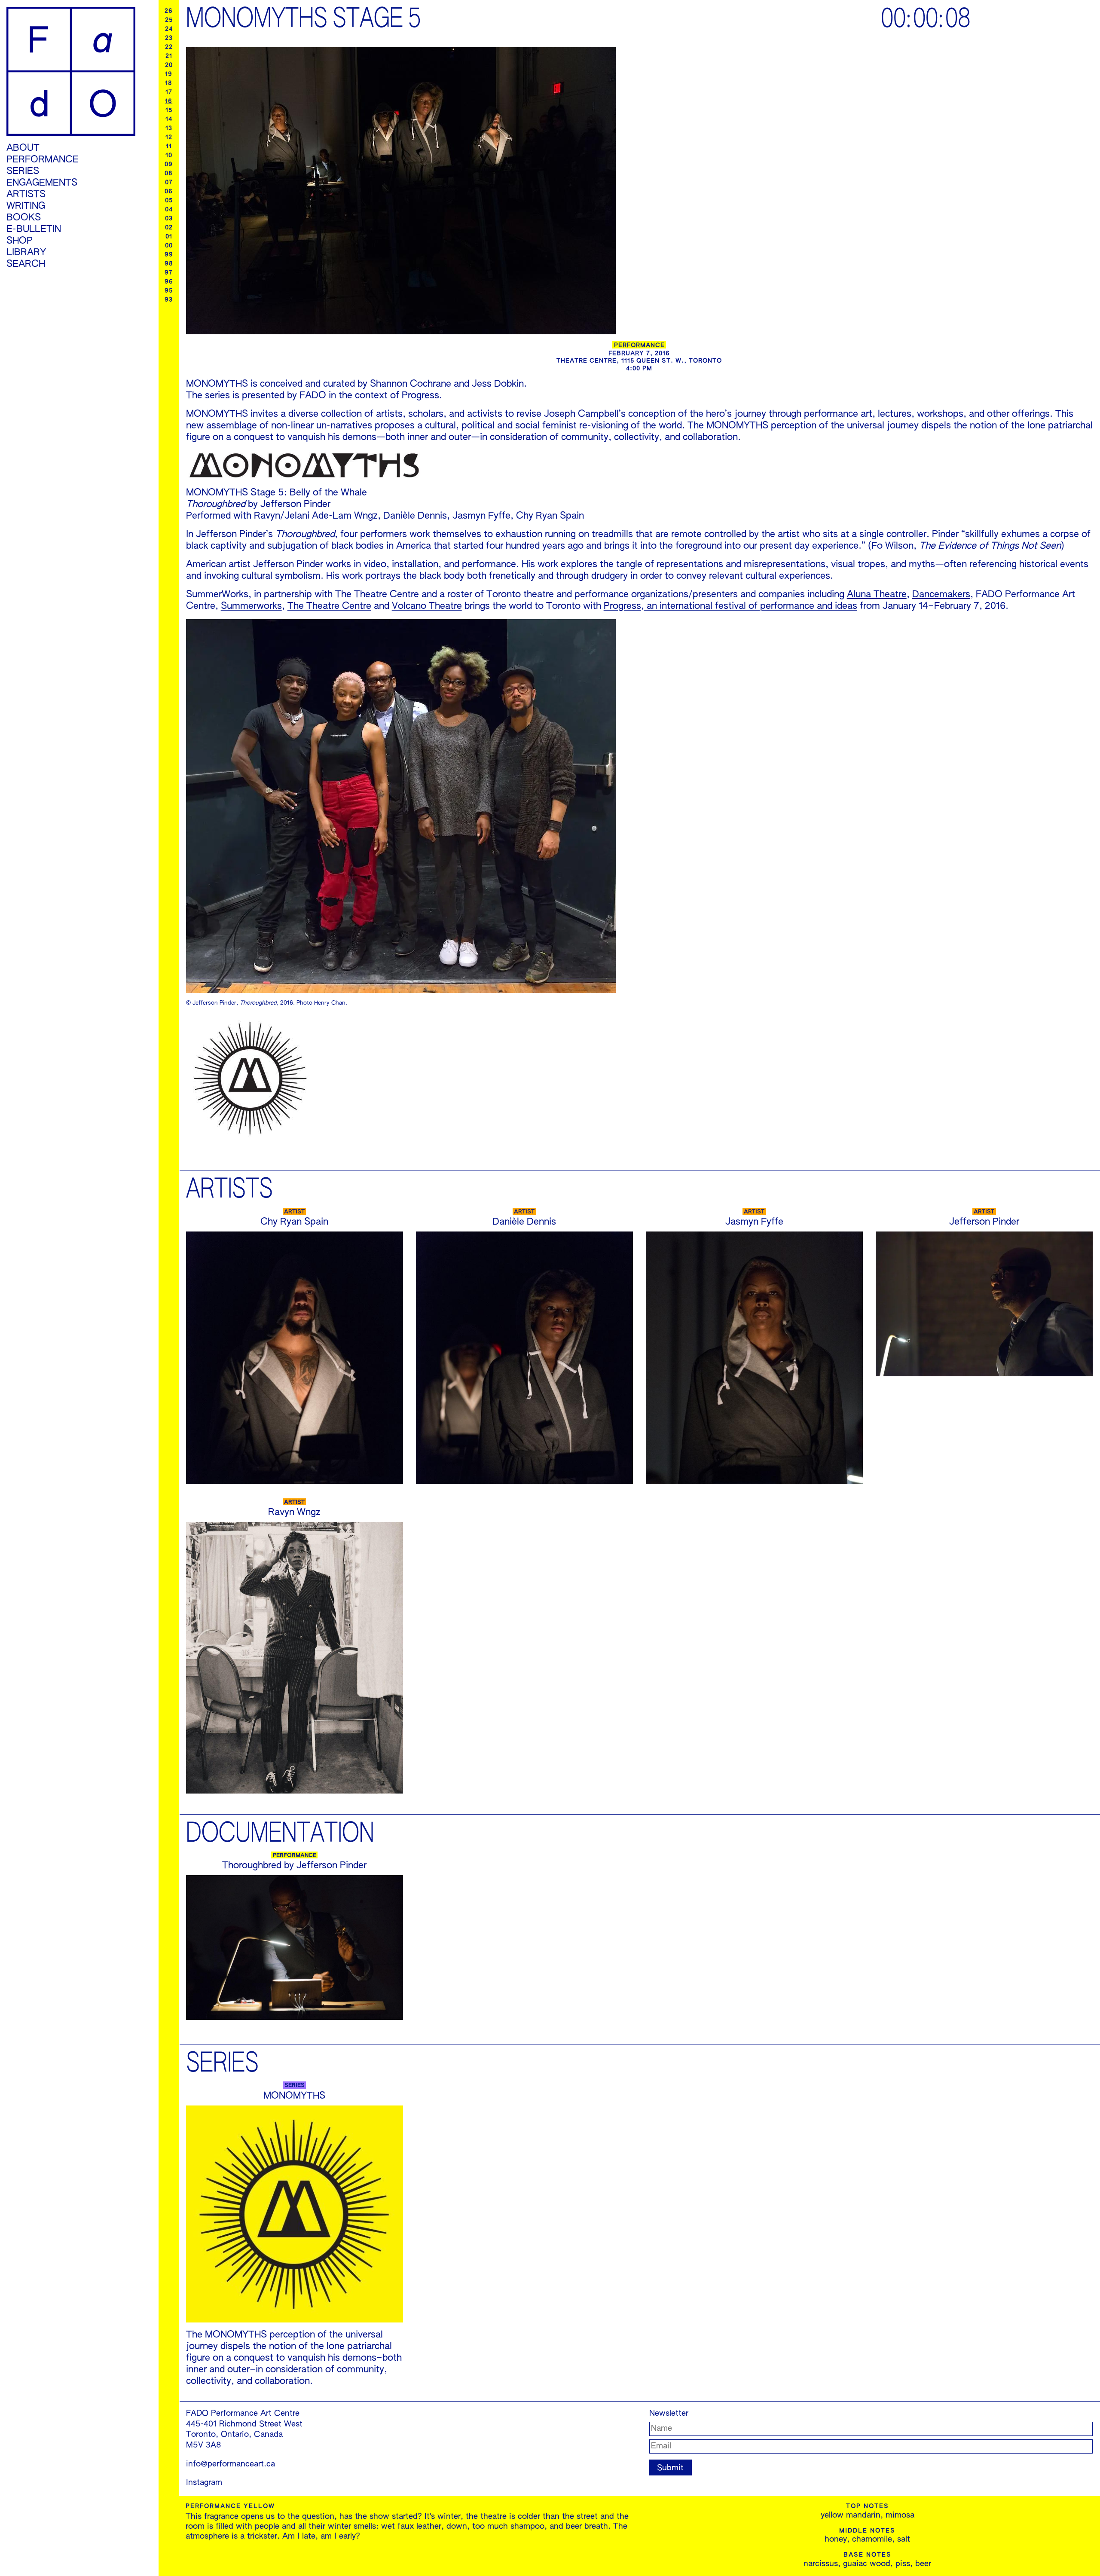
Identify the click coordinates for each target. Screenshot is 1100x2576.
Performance (43, 160)
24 (169, 29)
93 (169, 300)
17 (169, 92)
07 (169, 183)
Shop (20, 241)
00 (169, 246)
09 (169, 165)
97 (169, 273)
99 (169, 255)
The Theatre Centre (329, 606)
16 (169, 101)
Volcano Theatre (427, 606)
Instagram (204, 2483)
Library (26, 253)
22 (169, 47)
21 (169, 56)
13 (169, 128)
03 (169, 219)
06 (169, 192)
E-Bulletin (34, 229)
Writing (26, 206)
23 (169, 38)
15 (169, 110)
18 (169, 83)
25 (169, 20)
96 (169, 282)
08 (169, 174)
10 (169, 156)
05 (169, 201)
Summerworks (251, 606)
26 (169, 11)
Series (23, 171)
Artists (26, 195)
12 (169, 138)
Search (26, 264)
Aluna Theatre (877, 595)
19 (169, 74)
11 (169, 147)
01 (169, 237)
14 (169, 119)
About (23, 148)
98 (169, 264)
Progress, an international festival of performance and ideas (730, 606)
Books (24, 218)
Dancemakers (941, 595)
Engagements (42, 183)
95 (169, 291)
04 (169, 210)
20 (169, 65)
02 (169, 228)
